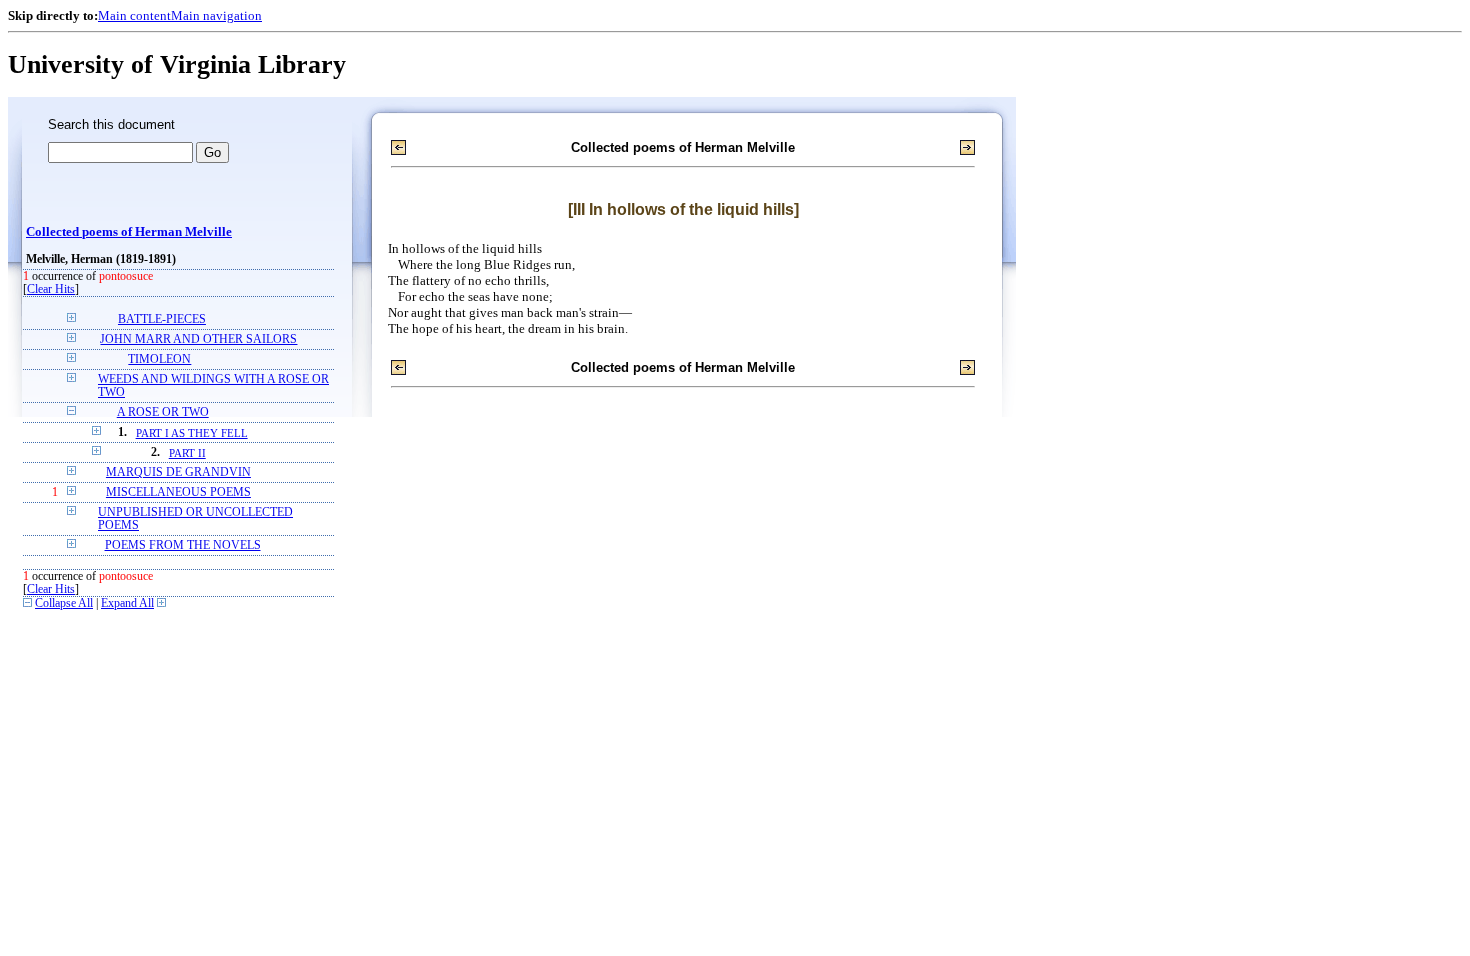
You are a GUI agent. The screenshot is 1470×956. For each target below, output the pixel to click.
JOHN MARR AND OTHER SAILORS (198, 339)
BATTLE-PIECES (162, 319)
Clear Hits (51, 289)
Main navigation (216, 15)
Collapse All (64, 603)
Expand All (127, 603)
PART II (187, 453)
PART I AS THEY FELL (192, 433)
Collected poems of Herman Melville (129, 232)
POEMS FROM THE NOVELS (183, 545)
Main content (134, 15)
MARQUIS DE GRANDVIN (178, 472)
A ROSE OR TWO (163, 412)
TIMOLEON (159, 359)
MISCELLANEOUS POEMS (178, 492)
